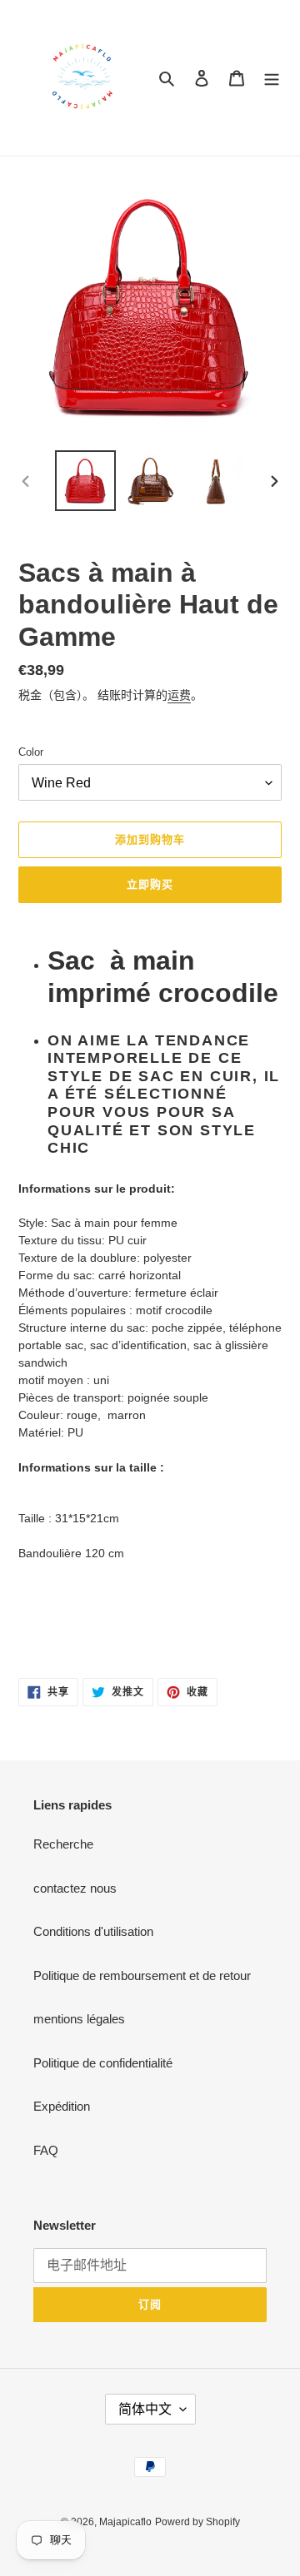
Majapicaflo (125, 2522)
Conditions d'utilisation (93, 1931)
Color (31, 752)
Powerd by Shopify (197, 2522)
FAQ (46, 2150)
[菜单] (272, 78)
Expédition (62, 2106)
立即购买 (150, 884)
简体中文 (145, 2409)
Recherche (63, 1844)
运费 (179, 695)
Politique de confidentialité (103, 2063)
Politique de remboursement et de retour (142, 1975)
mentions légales (79, 2019)
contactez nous (75, 1888)
